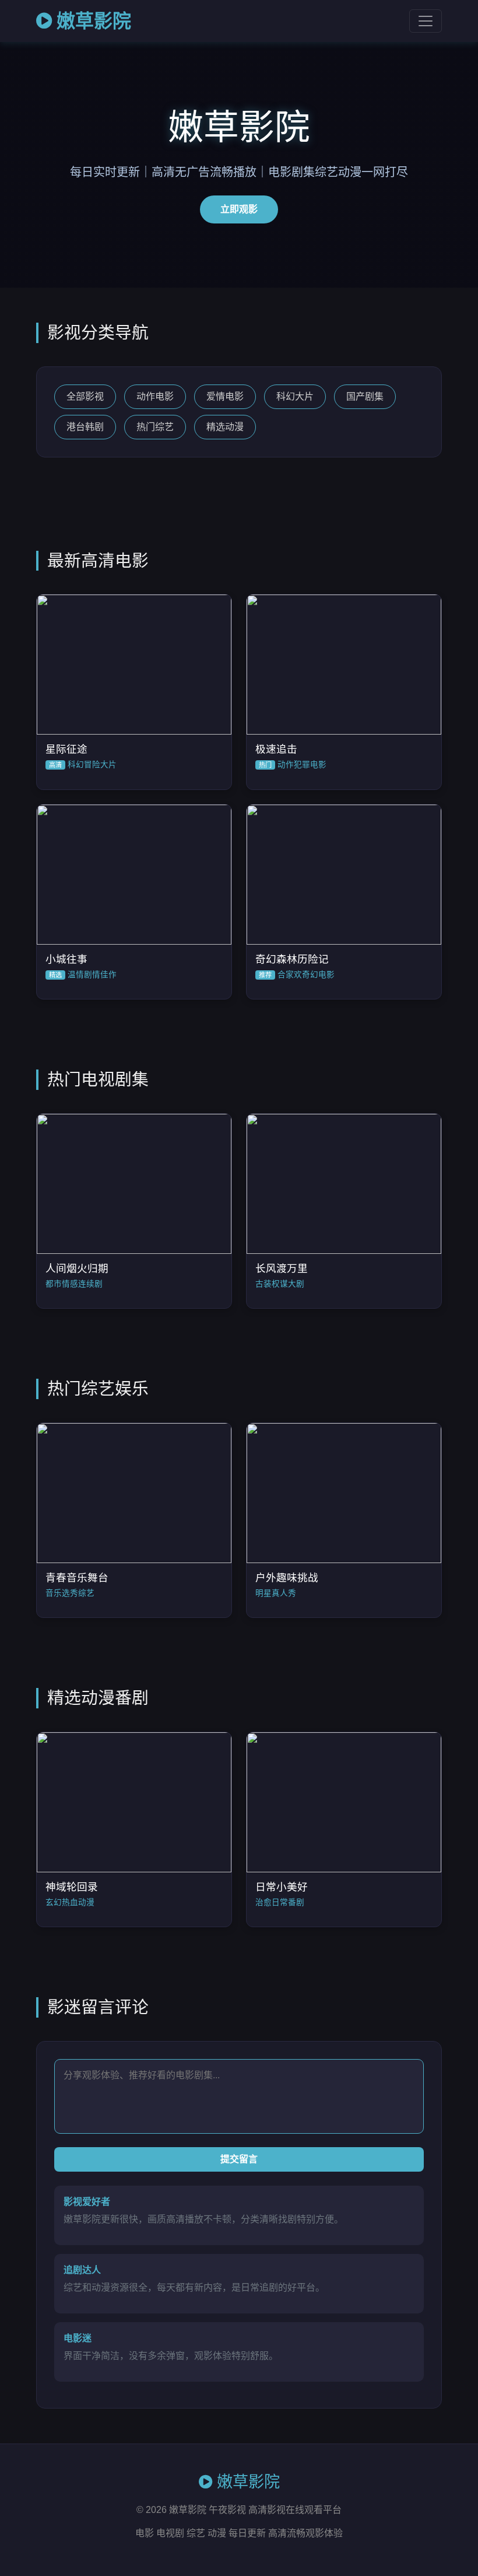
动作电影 (155, 396)
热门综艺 (155, 427)
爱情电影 (225, 396)
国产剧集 (365, 396)
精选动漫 (225, 427)
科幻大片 (295, 396)
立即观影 (239, 209)
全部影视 (85, 396)
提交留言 (239, 2159)
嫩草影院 (94, 21)
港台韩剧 (85, 427)
